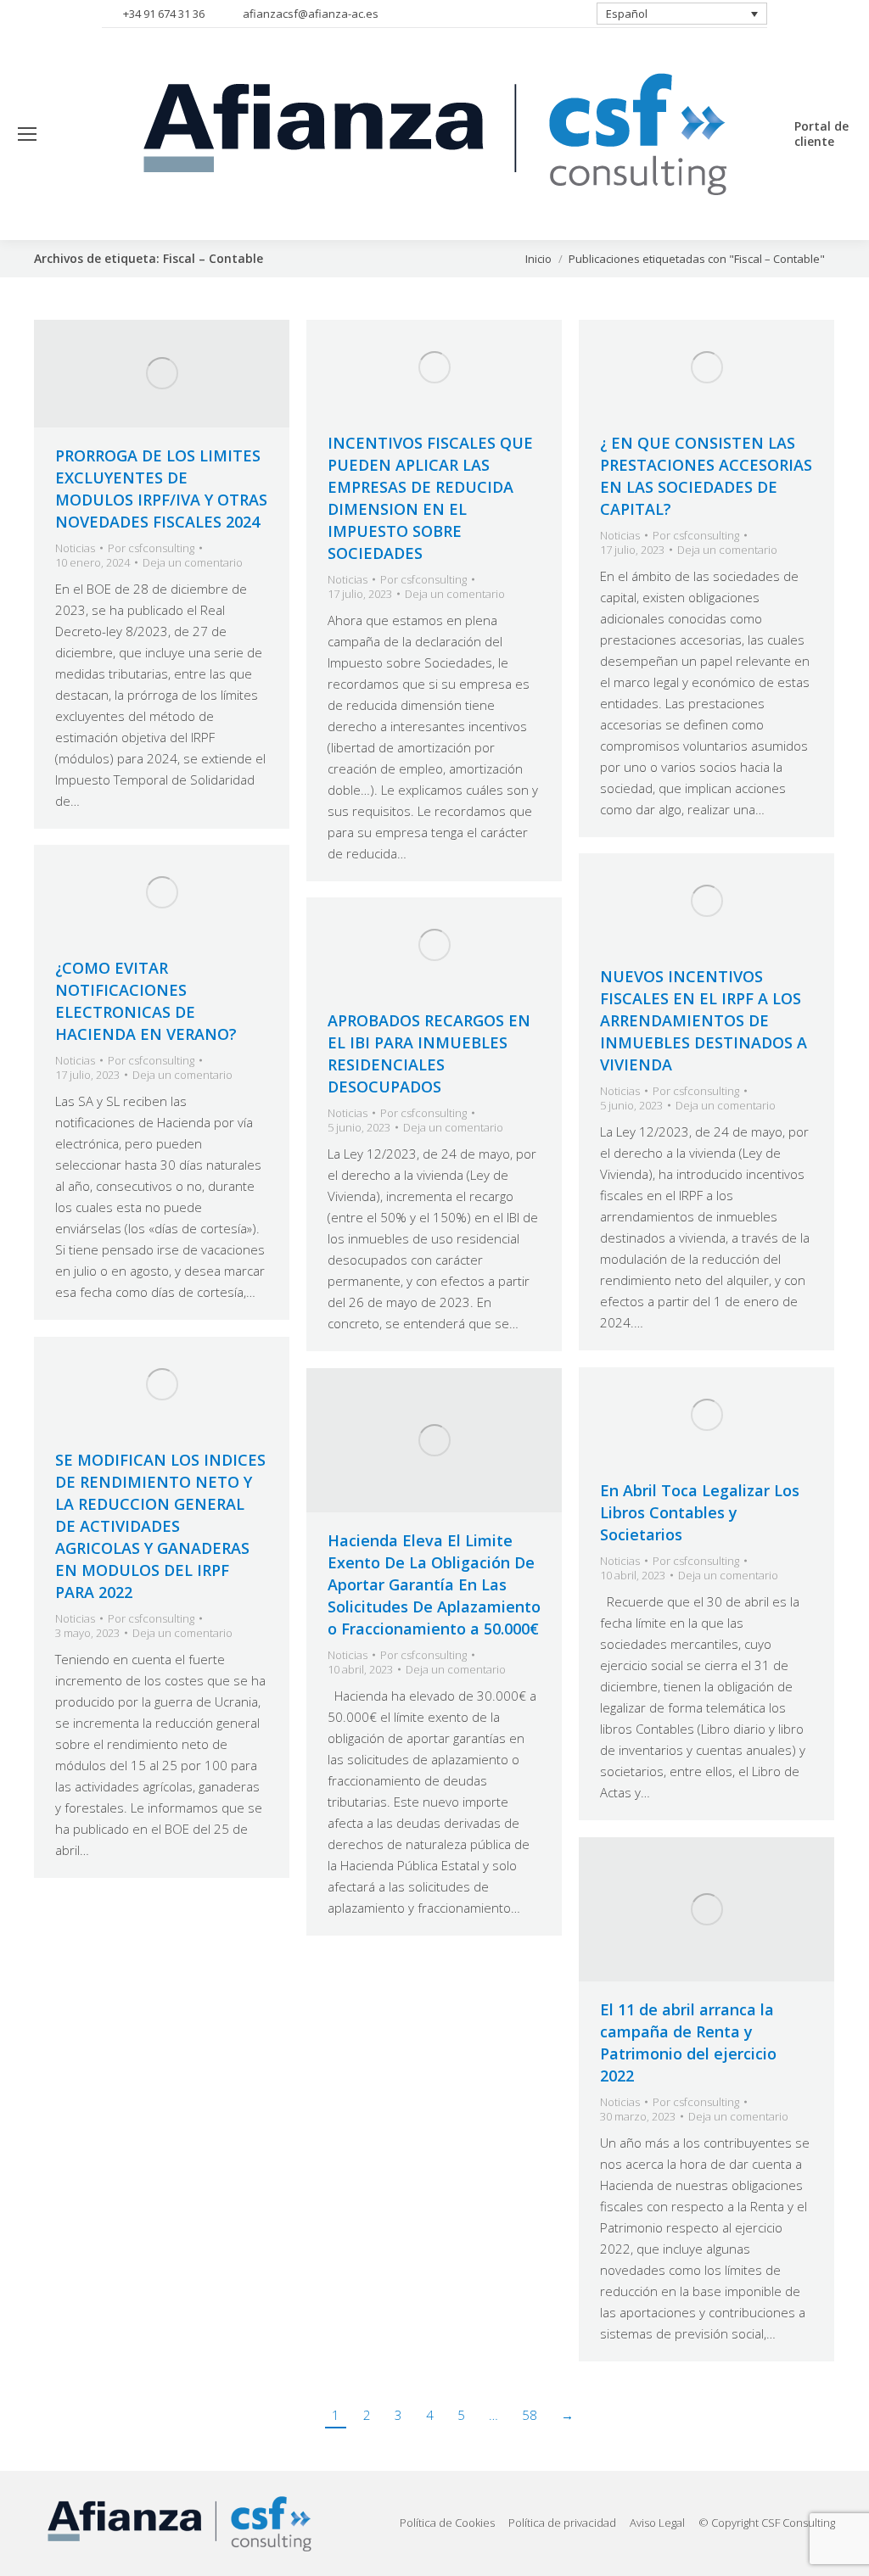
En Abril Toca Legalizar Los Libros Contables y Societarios (700, 1512)
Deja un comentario (193, 563)
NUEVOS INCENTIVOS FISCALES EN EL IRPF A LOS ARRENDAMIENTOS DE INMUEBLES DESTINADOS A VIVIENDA (704, 1020)
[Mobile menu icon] (27, 134)
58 (530, 2415)
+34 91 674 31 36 (164, 14)
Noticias (75, 548)
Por (151, 548)
